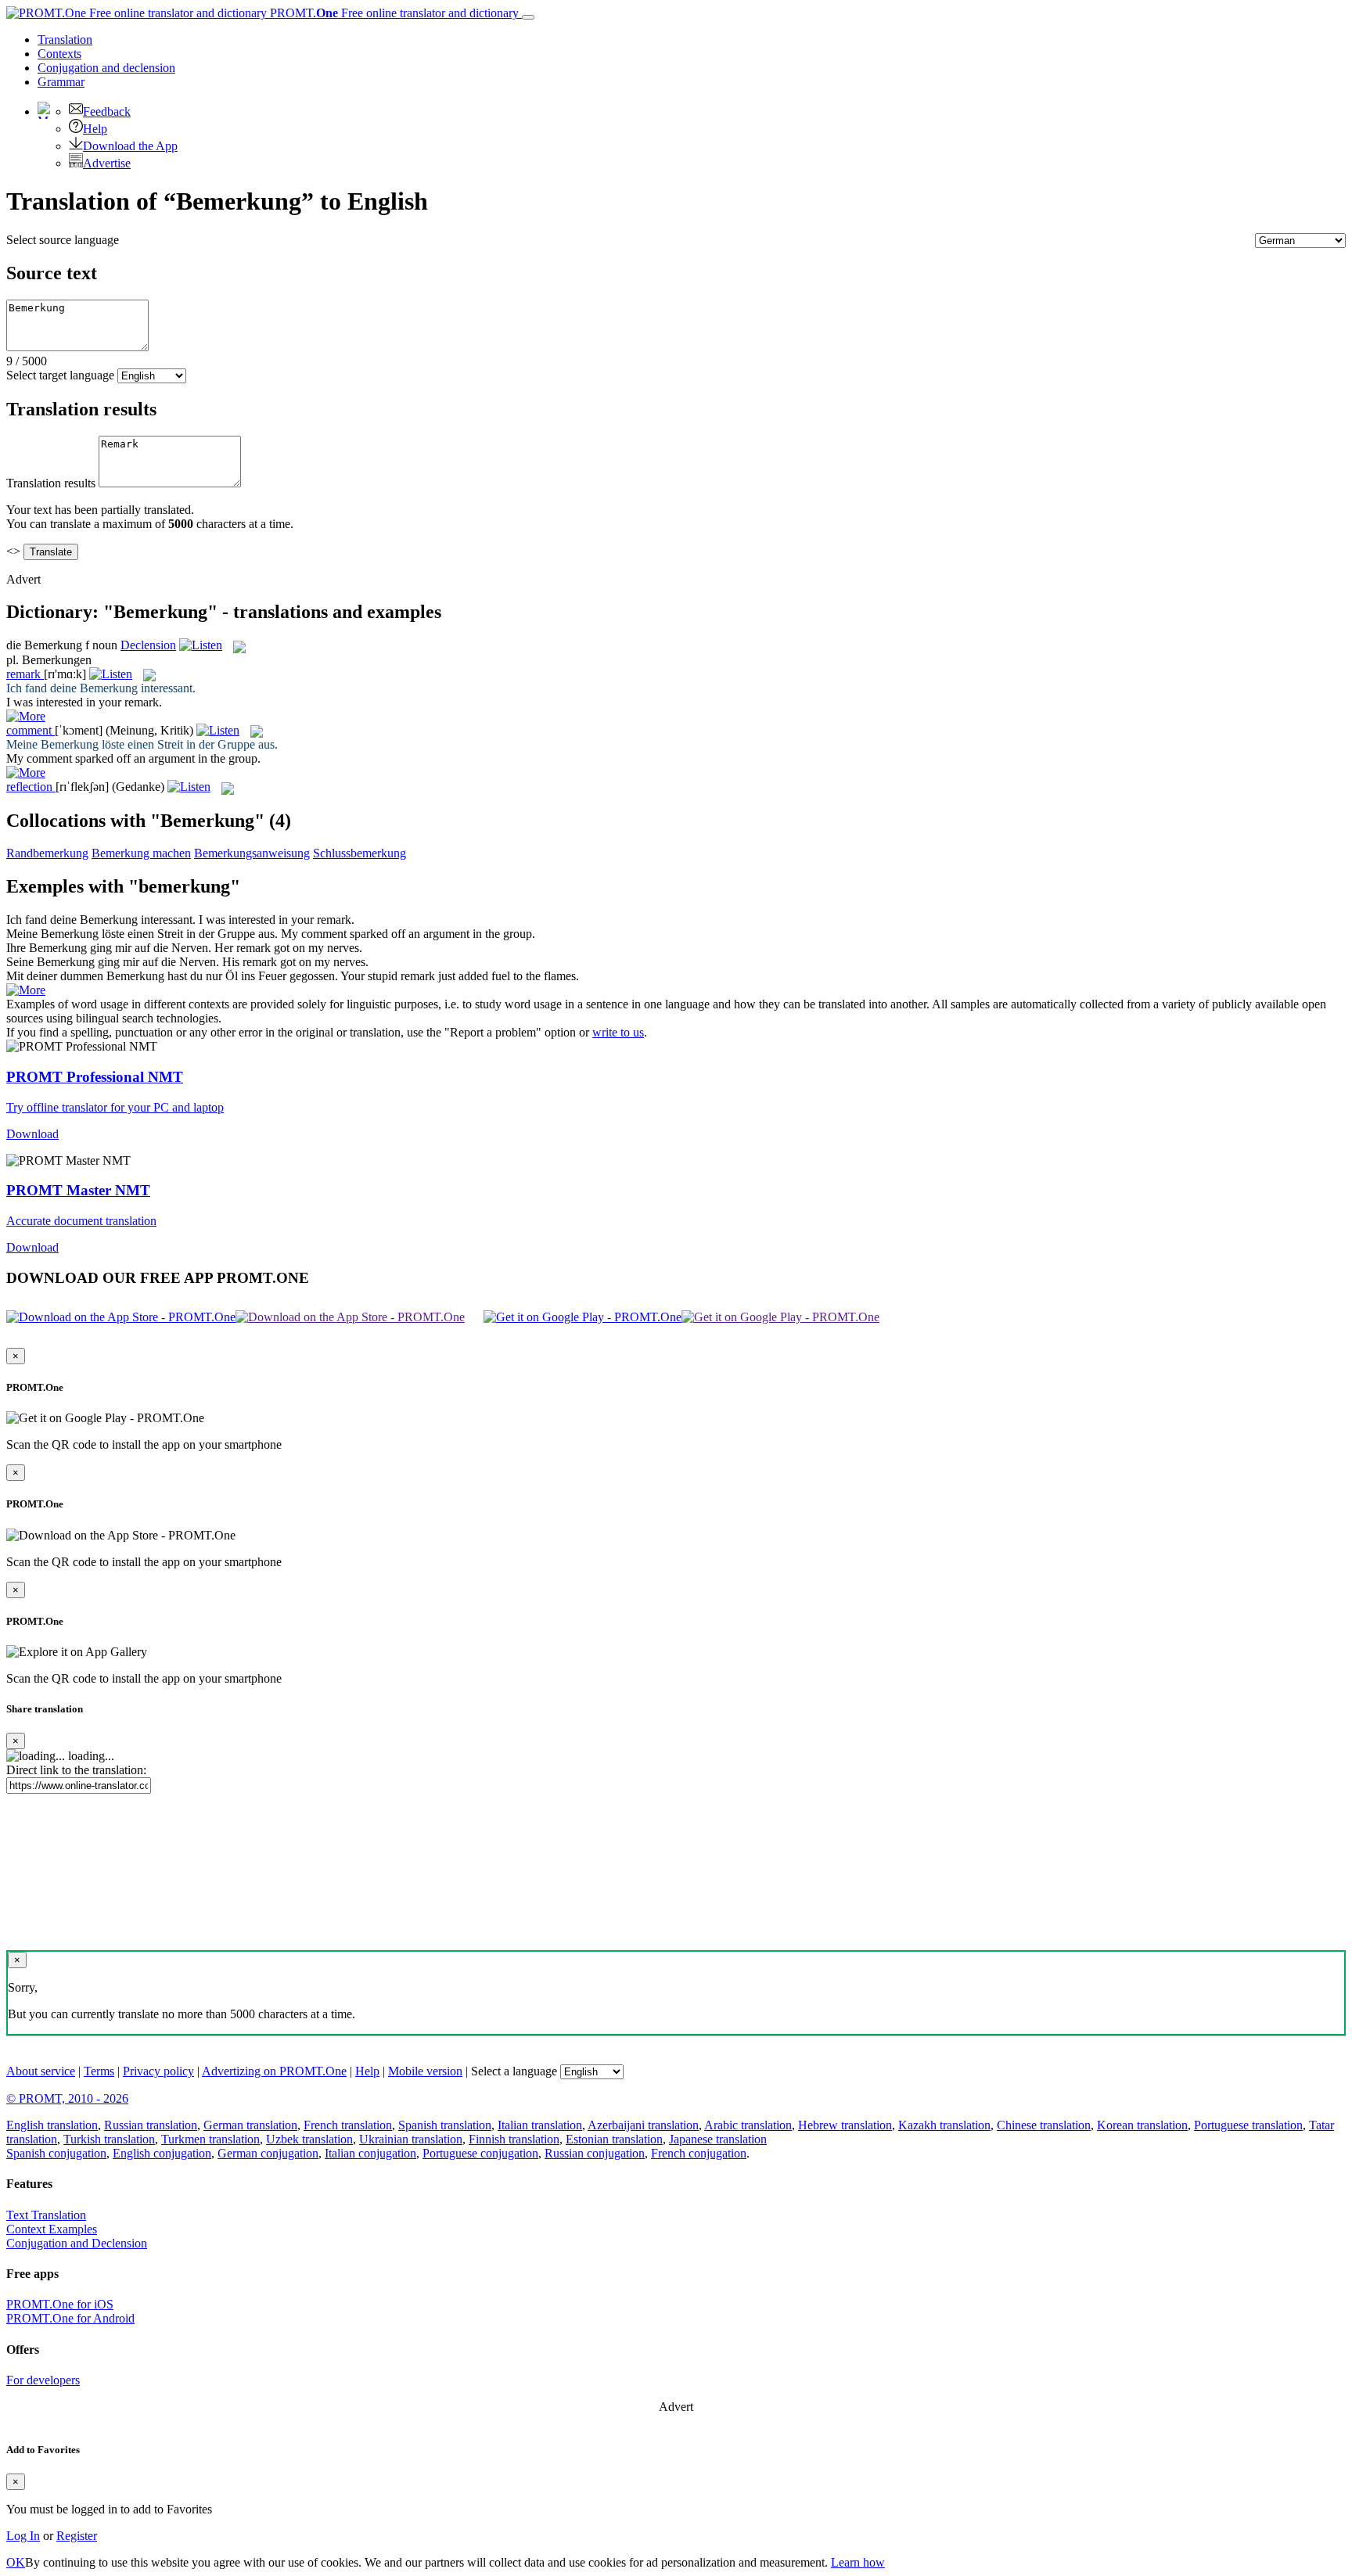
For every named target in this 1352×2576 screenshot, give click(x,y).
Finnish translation (514, 2139)
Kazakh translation (944, 2125)
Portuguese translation (1248, 2125)
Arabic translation (748, 2125)
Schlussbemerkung (360, 853)
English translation (52, 2125)
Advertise (107, 163)
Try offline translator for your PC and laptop (115, 1107)
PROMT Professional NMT (95, 1077)
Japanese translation (718, 2139)
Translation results (51, 483)
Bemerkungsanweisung (252, 853)
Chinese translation (1044, 2125)
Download (32, 1134)
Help (95, 129)
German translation (250, 2125)
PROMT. (393, 13)
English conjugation (162, 2153)
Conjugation (106, 68)
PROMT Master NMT (78, 1190)
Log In (23, 2536)
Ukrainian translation (411, 2139)
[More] (26, 990)
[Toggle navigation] (528, 17)
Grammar (61, 82)
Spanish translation (445, 2125)
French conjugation (699, 2153)
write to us (618, 1032)
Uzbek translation (309, 2139)
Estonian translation (614, 2139)
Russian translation (151, 2125)
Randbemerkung (47, 853)
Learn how (858, 2562)
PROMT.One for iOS (60, 2304)
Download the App (130, 146)
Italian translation (540, 2125)
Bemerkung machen (141, 853)
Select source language (63, 240)
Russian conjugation (595, 2153)
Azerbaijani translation (643, 2125)
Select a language (514, 2071)
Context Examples (52, 2229)
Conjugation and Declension (77, 2243)
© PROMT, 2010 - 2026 (67, 2098)
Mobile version (425, 2071)
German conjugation (268, 2153)
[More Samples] (26, 716)
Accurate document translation (81, 1221)
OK (16, 2562)
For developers (43, 2380)
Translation (65, 40)
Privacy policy (158, 2071)
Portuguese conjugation (480, 2153)
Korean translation (1142, 2125)
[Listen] (201, 645)
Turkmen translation (210, 2139)
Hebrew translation (845, 2125)
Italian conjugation (370, 2153)
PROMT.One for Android (70, 2318)
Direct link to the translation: (76, 1770)
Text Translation (46, 2215)
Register (77, 2536)
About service (41, 2071)
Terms (99, 2071)
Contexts (59, 54)
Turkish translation (109, 2139)
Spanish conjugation (56, 2153)
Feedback (107, 111)
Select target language (60, 375)
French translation (348, 2125)
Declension (148, 645)
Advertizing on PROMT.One (274, 2071)
